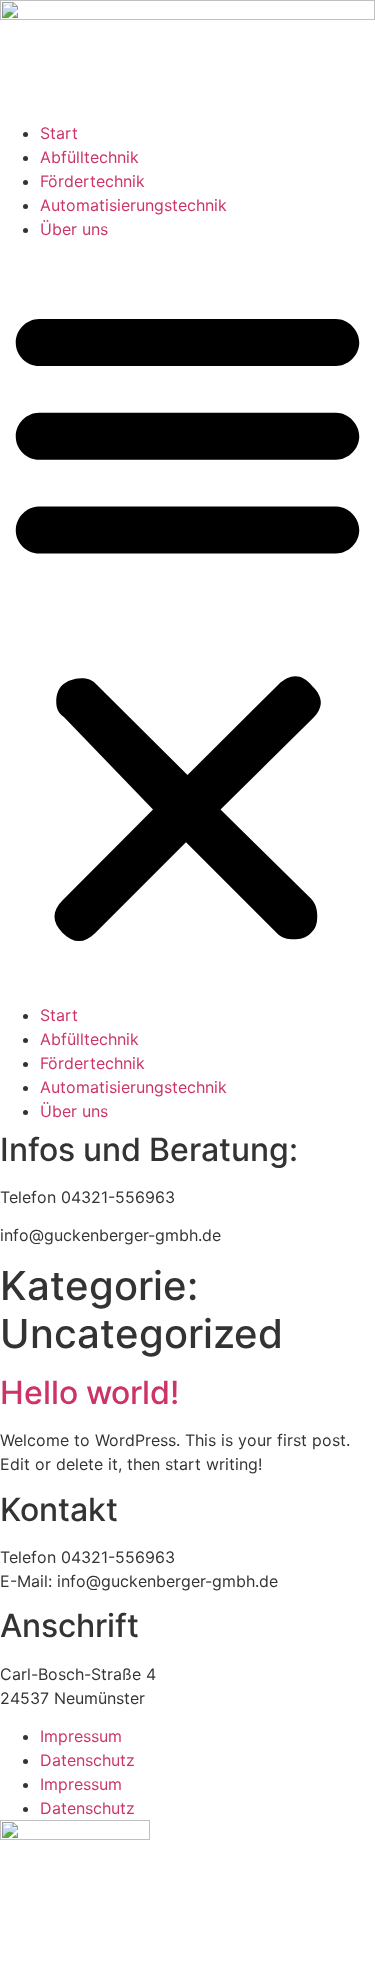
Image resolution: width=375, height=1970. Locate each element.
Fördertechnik (92, 181)
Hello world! (89, 1392)
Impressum (81, 1736)
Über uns (74, 229)
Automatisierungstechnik (133, 205)
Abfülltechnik (89, 157)
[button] (187, 622)
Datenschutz (87, 1760)
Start (59, 133)
